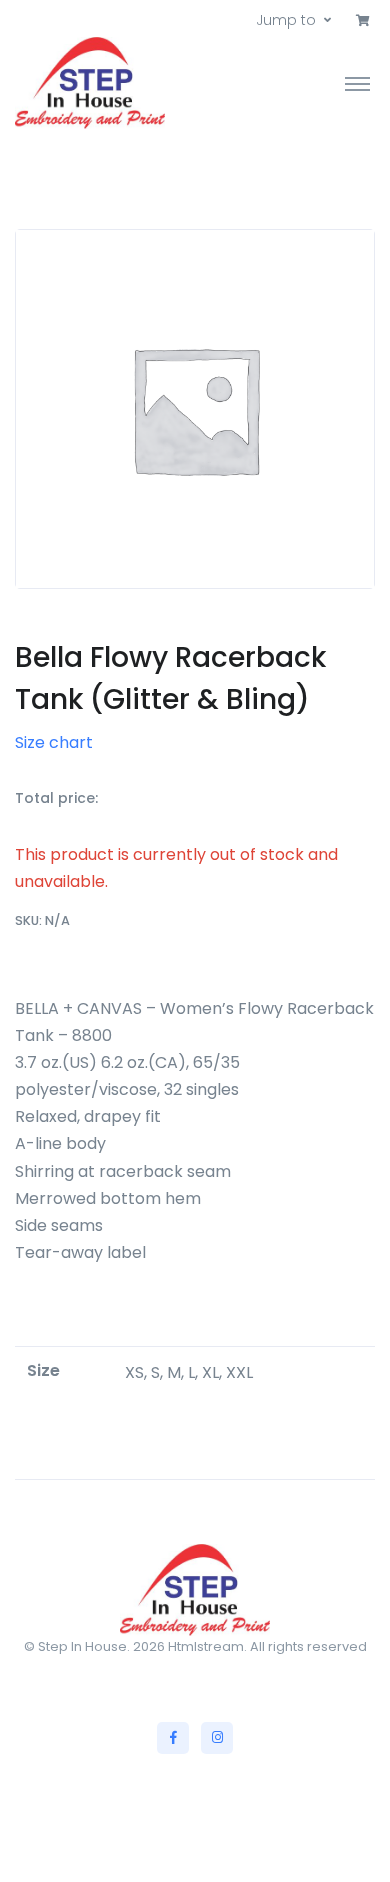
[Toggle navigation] (357, 83)
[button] (363, 21)
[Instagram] (217, 1738)
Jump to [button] (286, 20)
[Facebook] (173, 1738)
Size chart (54, 742)
